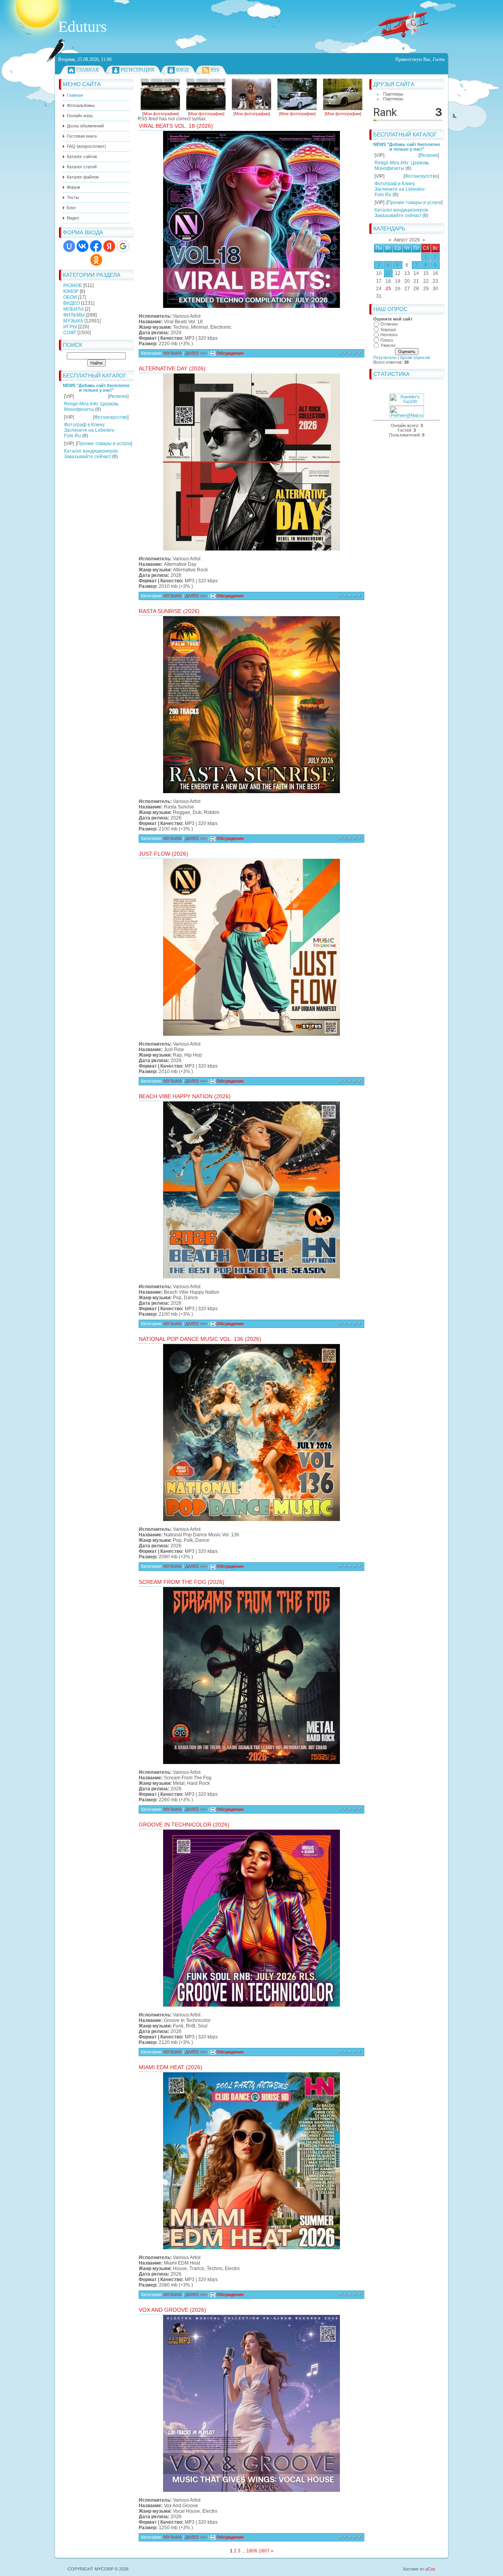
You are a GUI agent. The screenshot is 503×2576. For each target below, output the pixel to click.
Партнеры (393, 94)
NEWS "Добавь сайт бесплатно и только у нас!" (96, 388)
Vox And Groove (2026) (173, 2310)
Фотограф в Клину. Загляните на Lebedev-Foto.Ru (90, 430)
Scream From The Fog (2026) (182, 1582)
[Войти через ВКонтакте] (83, 246)
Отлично (389, 324)
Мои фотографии (161, 114)
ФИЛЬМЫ (74, 315)
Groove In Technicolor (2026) (184, 1825)
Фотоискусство (111, 417)
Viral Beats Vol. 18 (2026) (176, 126)
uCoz (430, 2569)
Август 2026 (407, 240)
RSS (215, 70)
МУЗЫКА (73, 321)
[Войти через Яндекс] (109, 246)
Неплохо (389, 335)
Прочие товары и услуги (104, 444)
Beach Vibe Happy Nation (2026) (185, 1096)
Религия (118, 396)
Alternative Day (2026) (172, 368)
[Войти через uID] (69, 246)
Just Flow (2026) (163, 854)
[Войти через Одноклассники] (96, 260)
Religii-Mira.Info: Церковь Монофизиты (91, 407)
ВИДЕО (72, 303)
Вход (182, 70)
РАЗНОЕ (73, 285)
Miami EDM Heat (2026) (171, 2067)
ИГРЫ (70, 327)
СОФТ (70, 333)
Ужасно (388, 345)
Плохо (387, 340)
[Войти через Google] (123, 246)
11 (388, 273)
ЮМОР (71, 291)
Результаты (385, 357)
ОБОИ (70, 297)
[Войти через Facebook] (96, 246)
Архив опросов (415, 357)
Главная (87, 70)
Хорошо (388, 330)
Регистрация (137, 70)
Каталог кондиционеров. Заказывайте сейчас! (91, 454)
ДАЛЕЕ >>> (197, 353)
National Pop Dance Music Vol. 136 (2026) (200, 1339)
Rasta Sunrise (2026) (169, 611)
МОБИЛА (73, 309)
